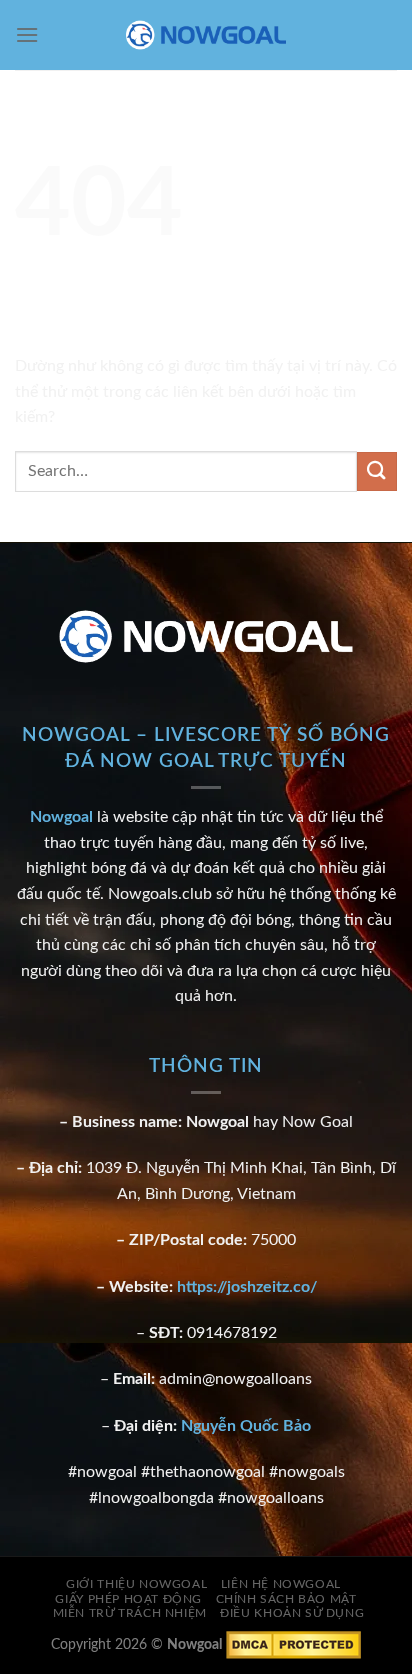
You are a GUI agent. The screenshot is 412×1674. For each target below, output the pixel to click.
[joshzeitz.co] (206, 35)
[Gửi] (377, 471)
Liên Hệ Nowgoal (281, 1584)
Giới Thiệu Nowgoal (136, 1584)
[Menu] (27, 34)
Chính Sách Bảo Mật (286, 1599)
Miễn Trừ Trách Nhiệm (130, 1613)
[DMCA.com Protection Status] (293, 1644)
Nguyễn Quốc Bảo (246, 1426)
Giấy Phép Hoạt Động (128, 1599)
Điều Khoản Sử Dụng (292, 1613)
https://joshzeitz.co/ (247, 1287)
